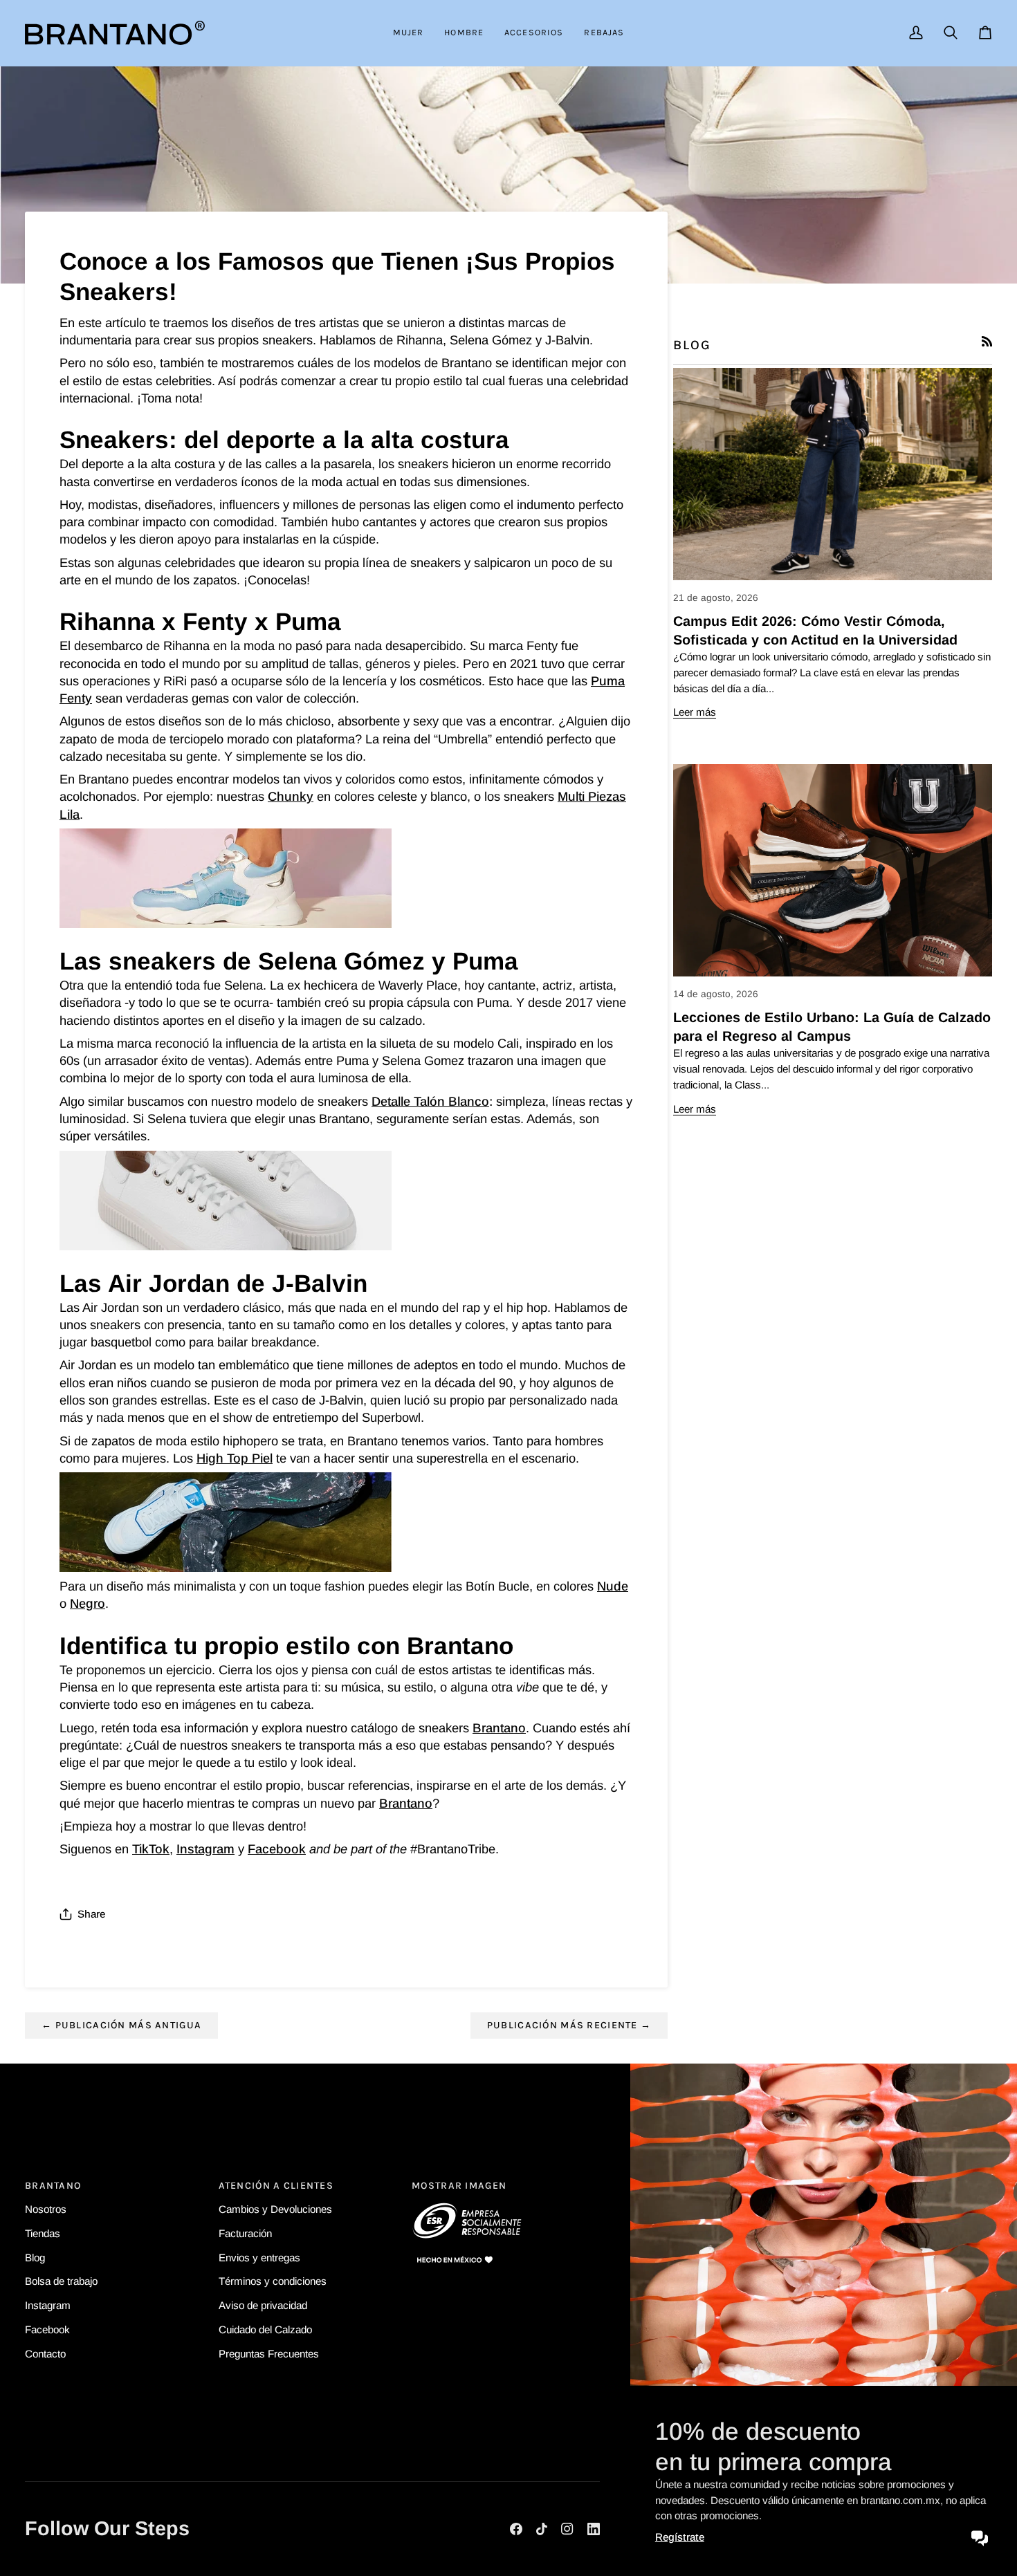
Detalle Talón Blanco (430, 1101)
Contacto (45, 2354)
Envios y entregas (259, 2257)
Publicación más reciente (569, 2025)
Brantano (499, 1728)
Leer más (695, 712)
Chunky (291, 796)
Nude (613, 1586)
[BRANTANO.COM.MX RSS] (987, 341)
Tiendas (43, 2233)
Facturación (245, 2233)
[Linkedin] (594, 2529)
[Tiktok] (542, 2529)
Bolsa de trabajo (61, 2281)
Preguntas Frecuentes (269, 2354)
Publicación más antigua (121, 2025)
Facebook (277, 1849)
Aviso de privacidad (263, 2305)
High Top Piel (235, 1458)
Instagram (205, 1849)
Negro (88, 1603)
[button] (409, 33)
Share (91, 1914)
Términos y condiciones (273, 2281)
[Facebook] (516, 2529)
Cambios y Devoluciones (275, 2209)
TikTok (151, 1849)
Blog (35, 2257)
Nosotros (46, 2209)
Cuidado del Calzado (265, 2329)
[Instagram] (567, 2529)
